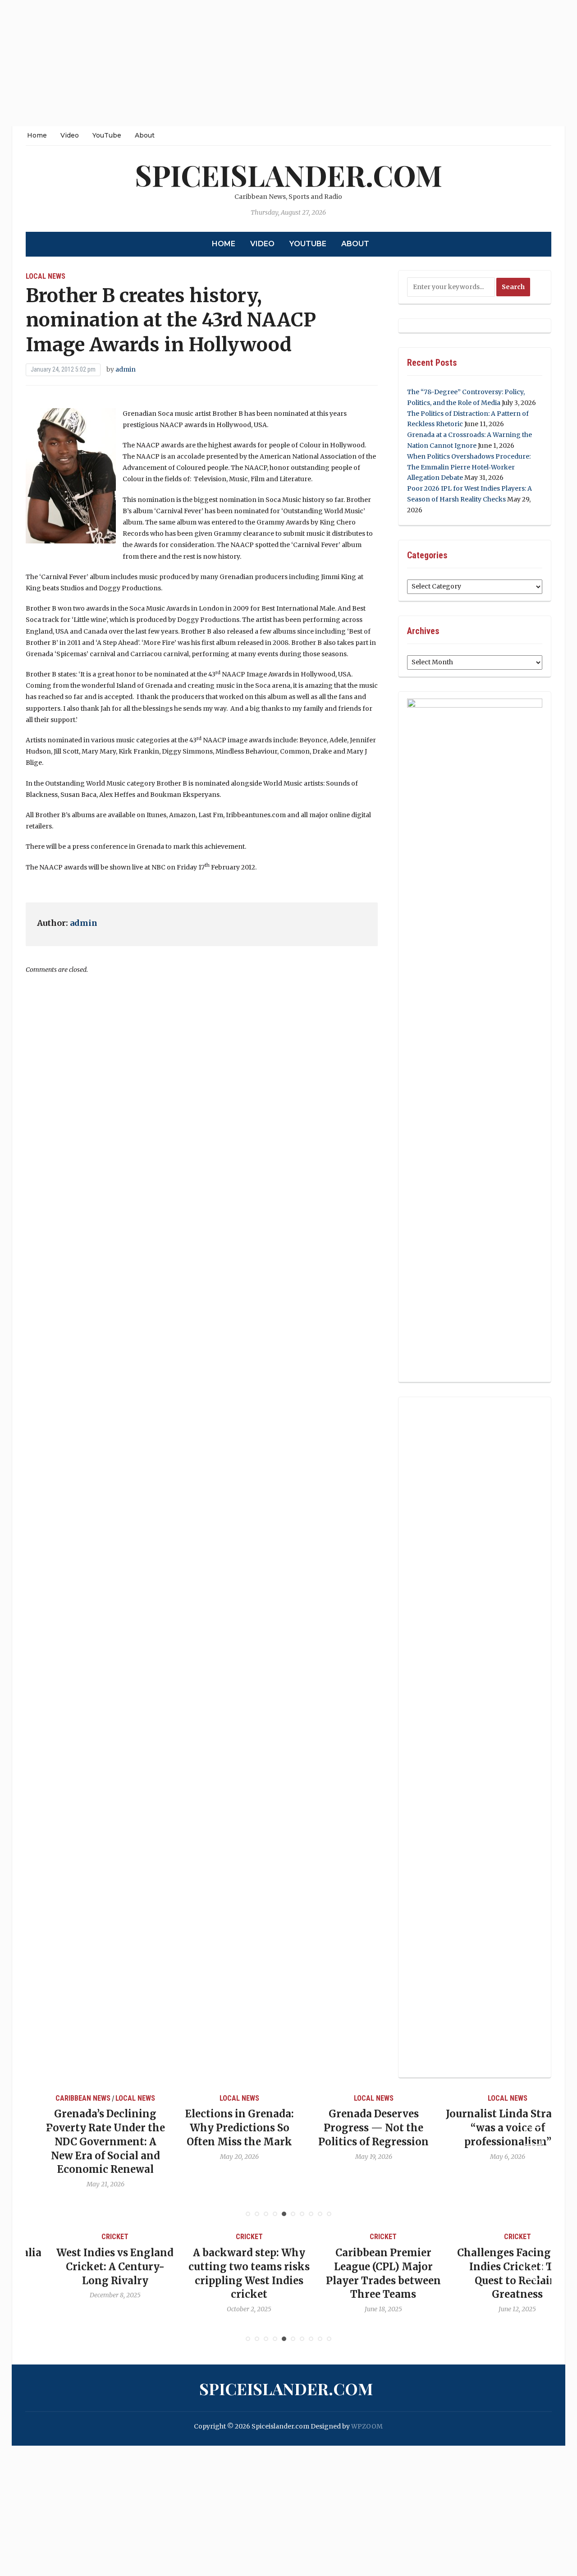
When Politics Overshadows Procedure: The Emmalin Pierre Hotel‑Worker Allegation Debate (469, 467)
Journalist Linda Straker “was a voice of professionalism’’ (490, 2128)
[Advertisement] (270, 63)
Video (70, 135)
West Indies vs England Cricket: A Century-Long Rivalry (87, 2267)
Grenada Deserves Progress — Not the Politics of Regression (355, 2128)
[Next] (533, 2136)
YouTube (107, 135)
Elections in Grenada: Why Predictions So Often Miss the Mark (222, 2128)
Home (37, 135)
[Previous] (44, 2136)
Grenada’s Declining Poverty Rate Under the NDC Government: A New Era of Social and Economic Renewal (87, 2141)
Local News (46, 276)
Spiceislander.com (288, 175)
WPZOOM (367, 2426)
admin (126, 369)
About (145, 135)
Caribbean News (65, 2098)
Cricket (87, 2237)
